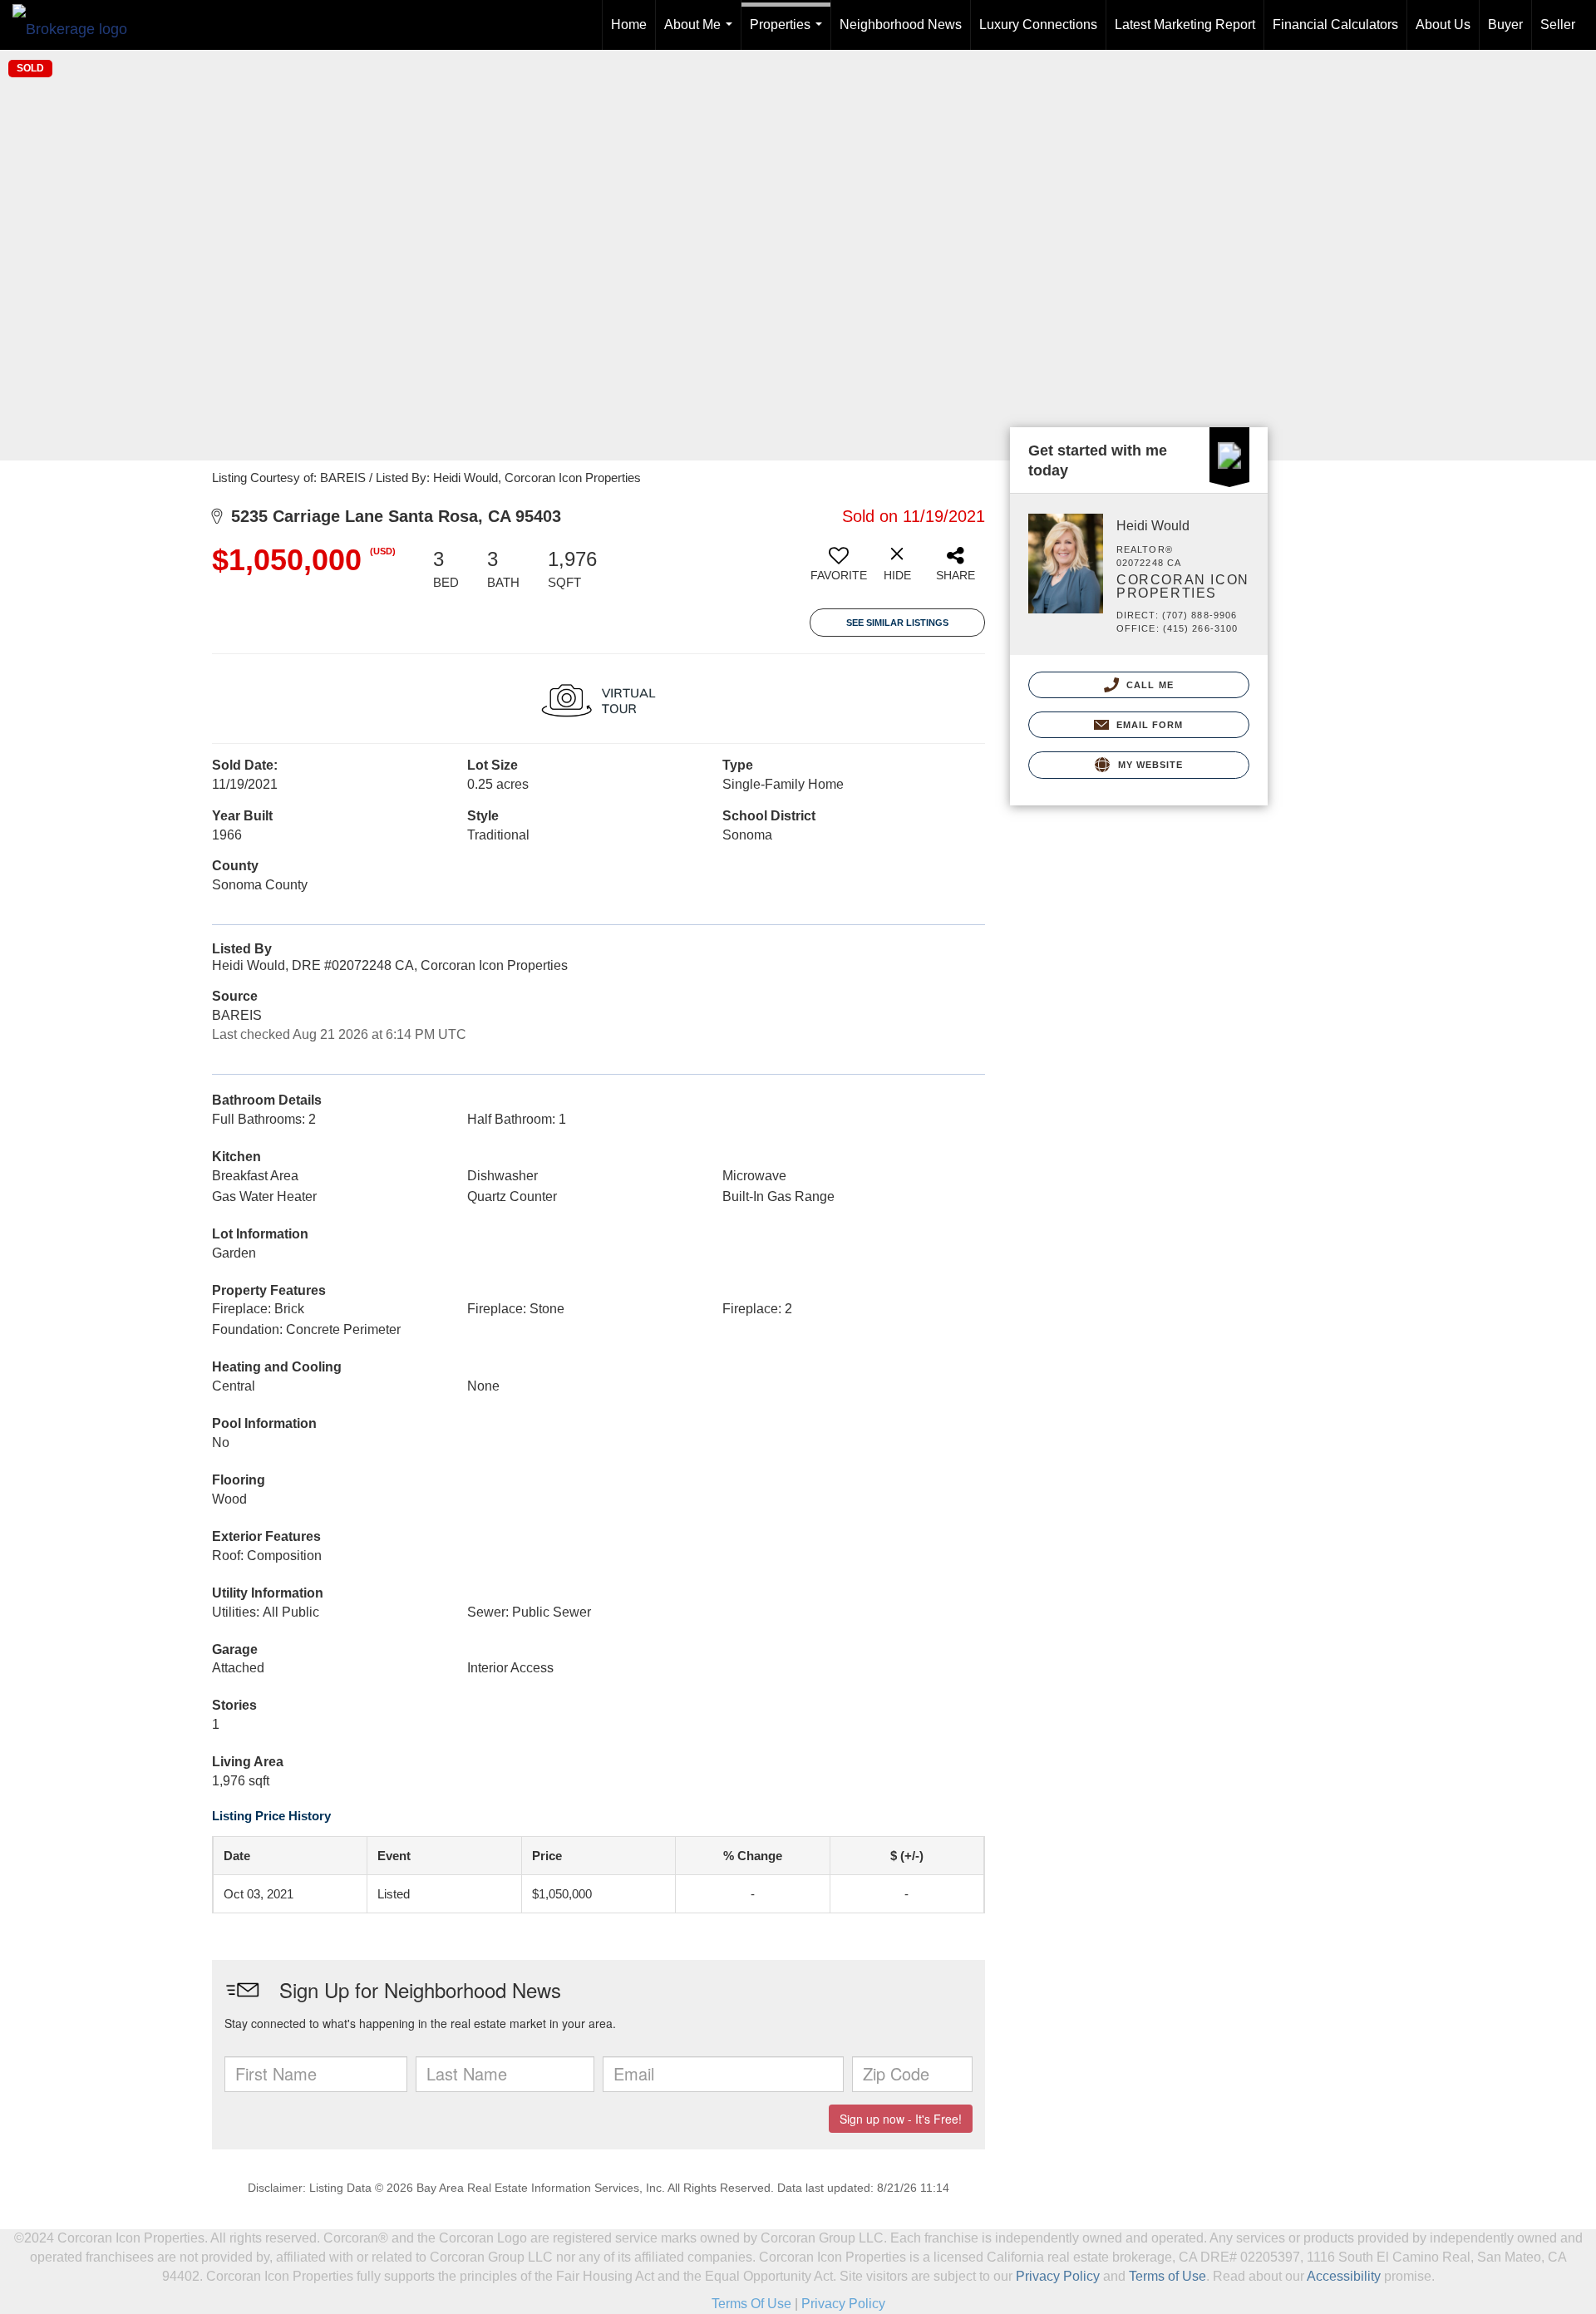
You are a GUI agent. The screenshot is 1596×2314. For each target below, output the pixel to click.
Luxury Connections (1038, 25)
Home (629, 25)
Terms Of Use (751, 2304)
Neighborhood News (901, 25)
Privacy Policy (1058, 2276)
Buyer (1505, 25)
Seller (1558, 25)
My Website (1148, 765)
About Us (1443, 25)
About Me (702, 34)
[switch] (839, 570)
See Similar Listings (897, 623)
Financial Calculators (1335, 25)
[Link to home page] (78, 25)
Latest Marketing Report (1185, 25)
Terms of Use (1167, 2276)
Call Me (1148, 685)
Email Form (1148, 725)
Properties (789, 34)
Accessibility (1344, 2276)
